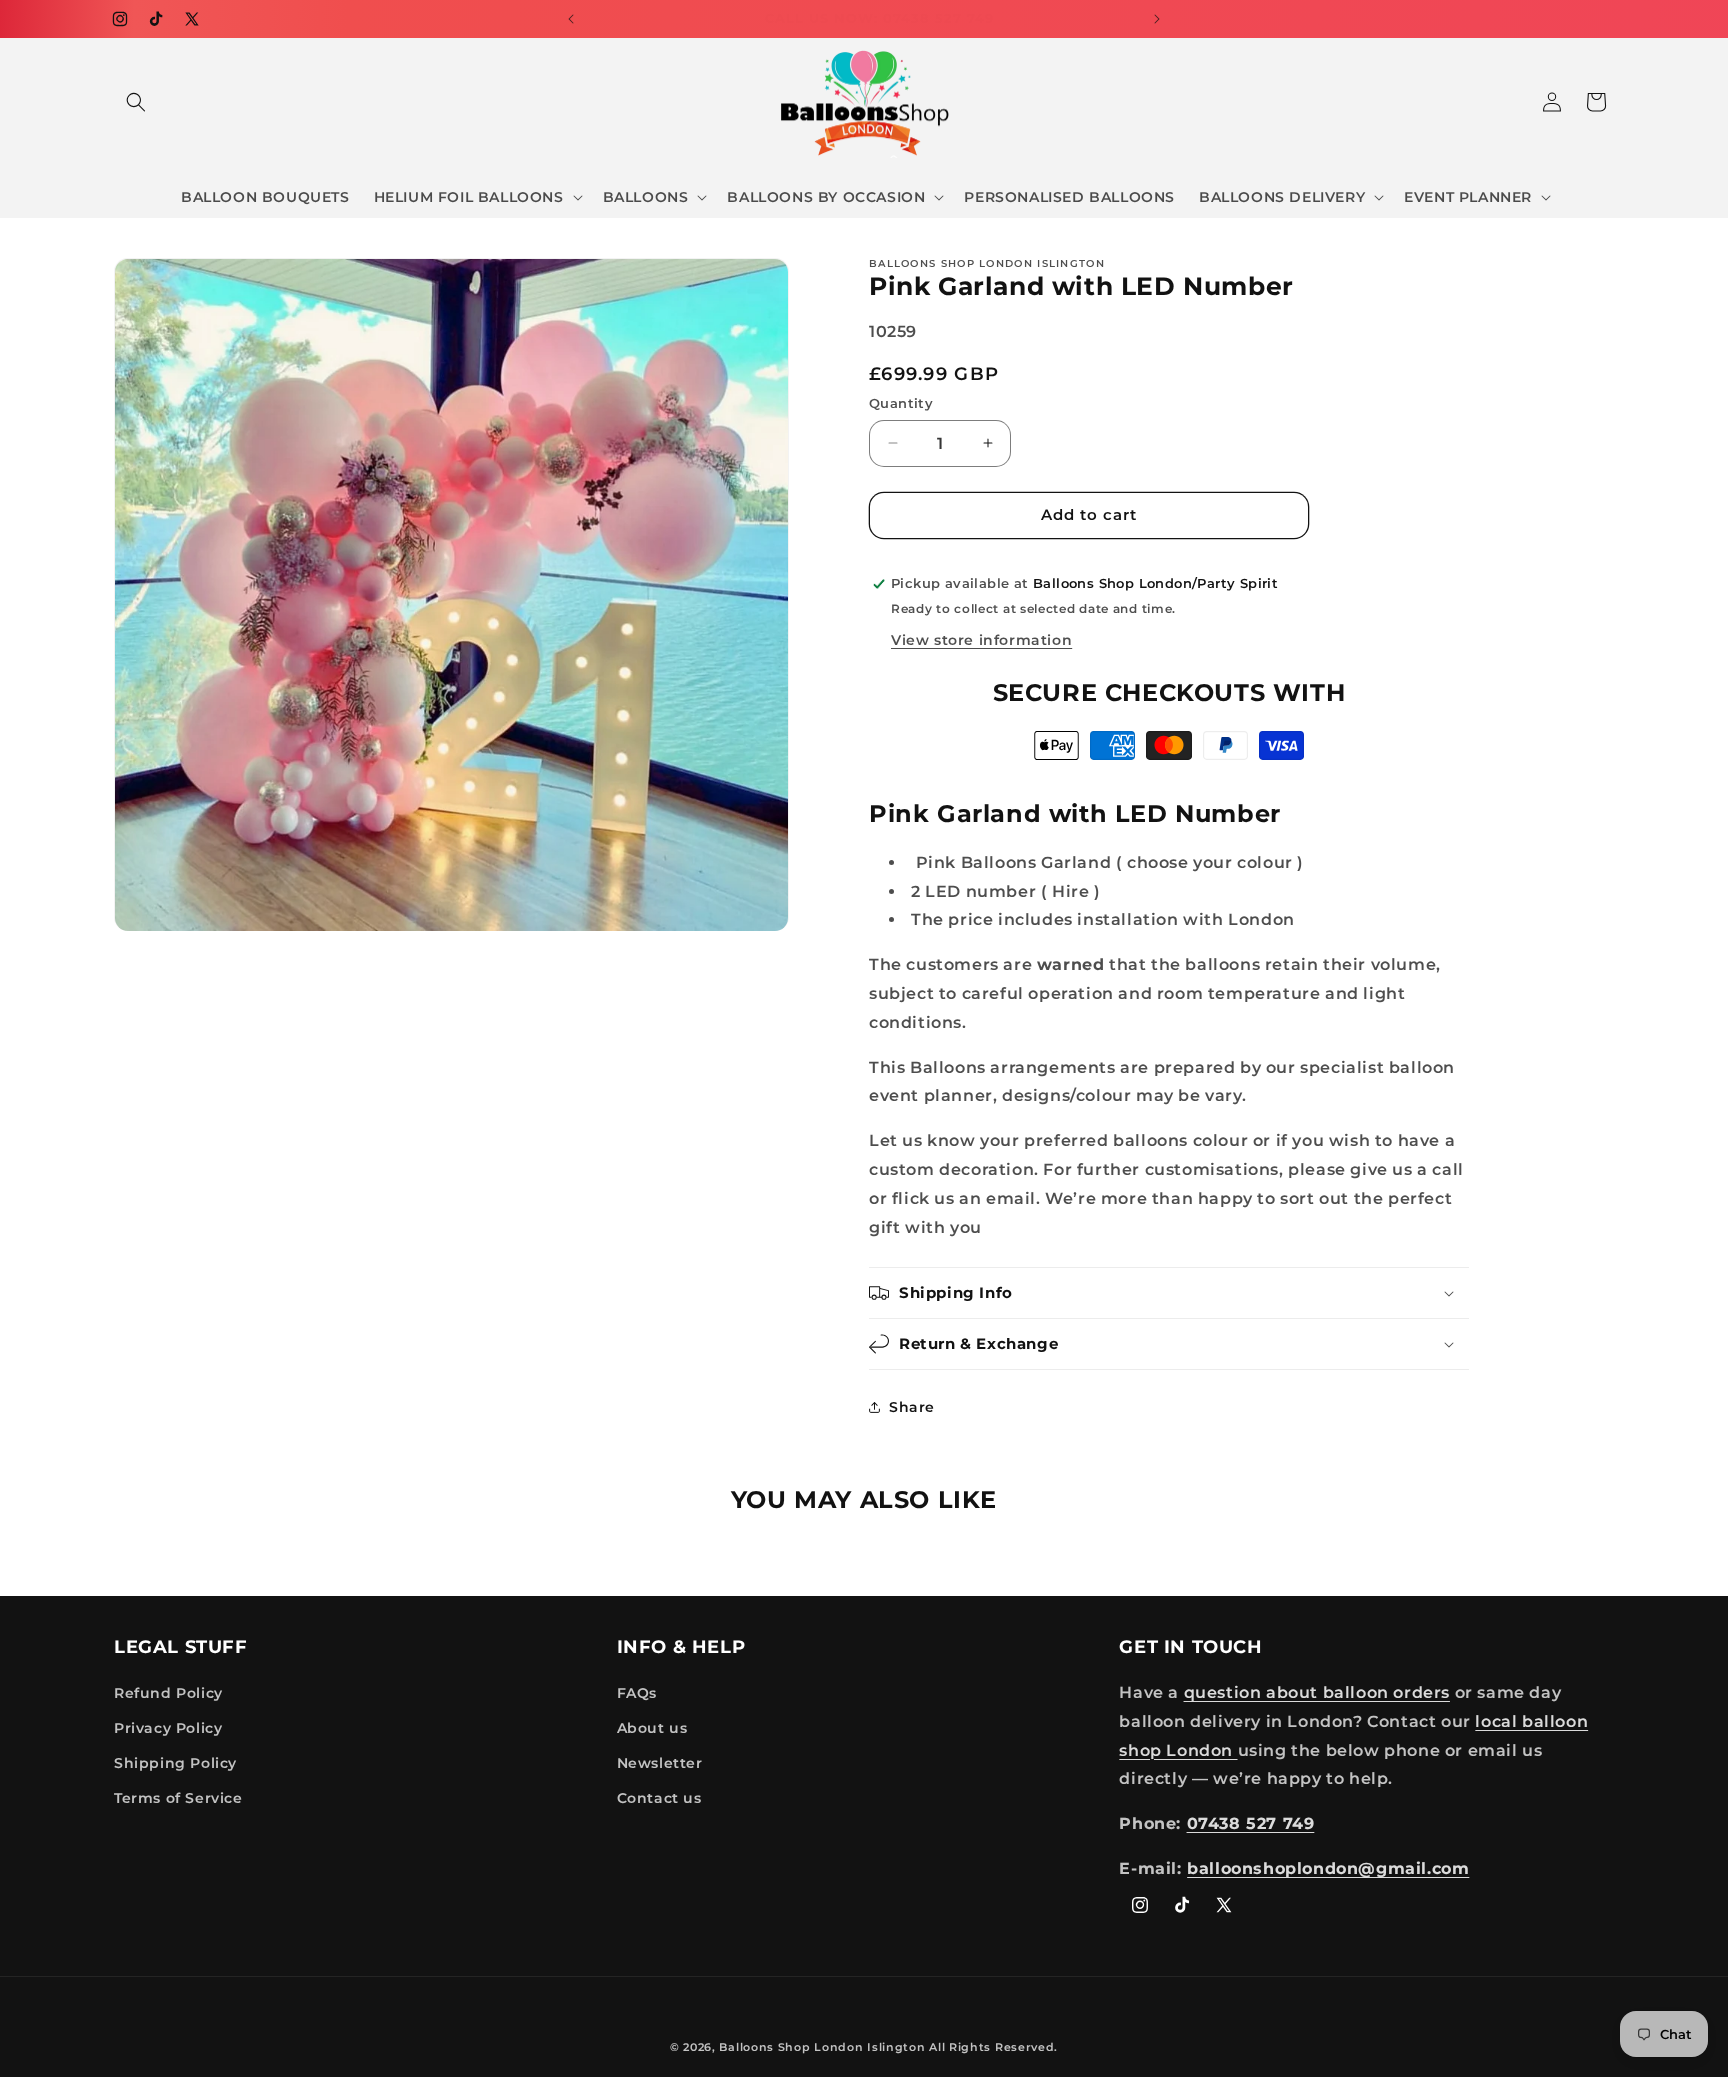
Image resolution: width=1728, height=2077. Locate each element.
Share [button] (912, 1407)
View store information (981, 640)
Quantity (901, 403)
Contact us (659, 1798)
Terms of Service (178, 1798)
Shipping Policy (175, 1763)
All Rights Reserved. (993, 2047)
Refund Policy (168, 1693)
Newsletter (660, 1763)
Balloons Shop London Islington (822, 2047)
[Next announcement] (1157, 19)
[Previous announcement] (571, 19)
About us (652, 1728)
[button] (136, 102)
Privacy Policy (168, 1728)
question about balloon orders (1317, 1692)
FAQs (637, 1693)
